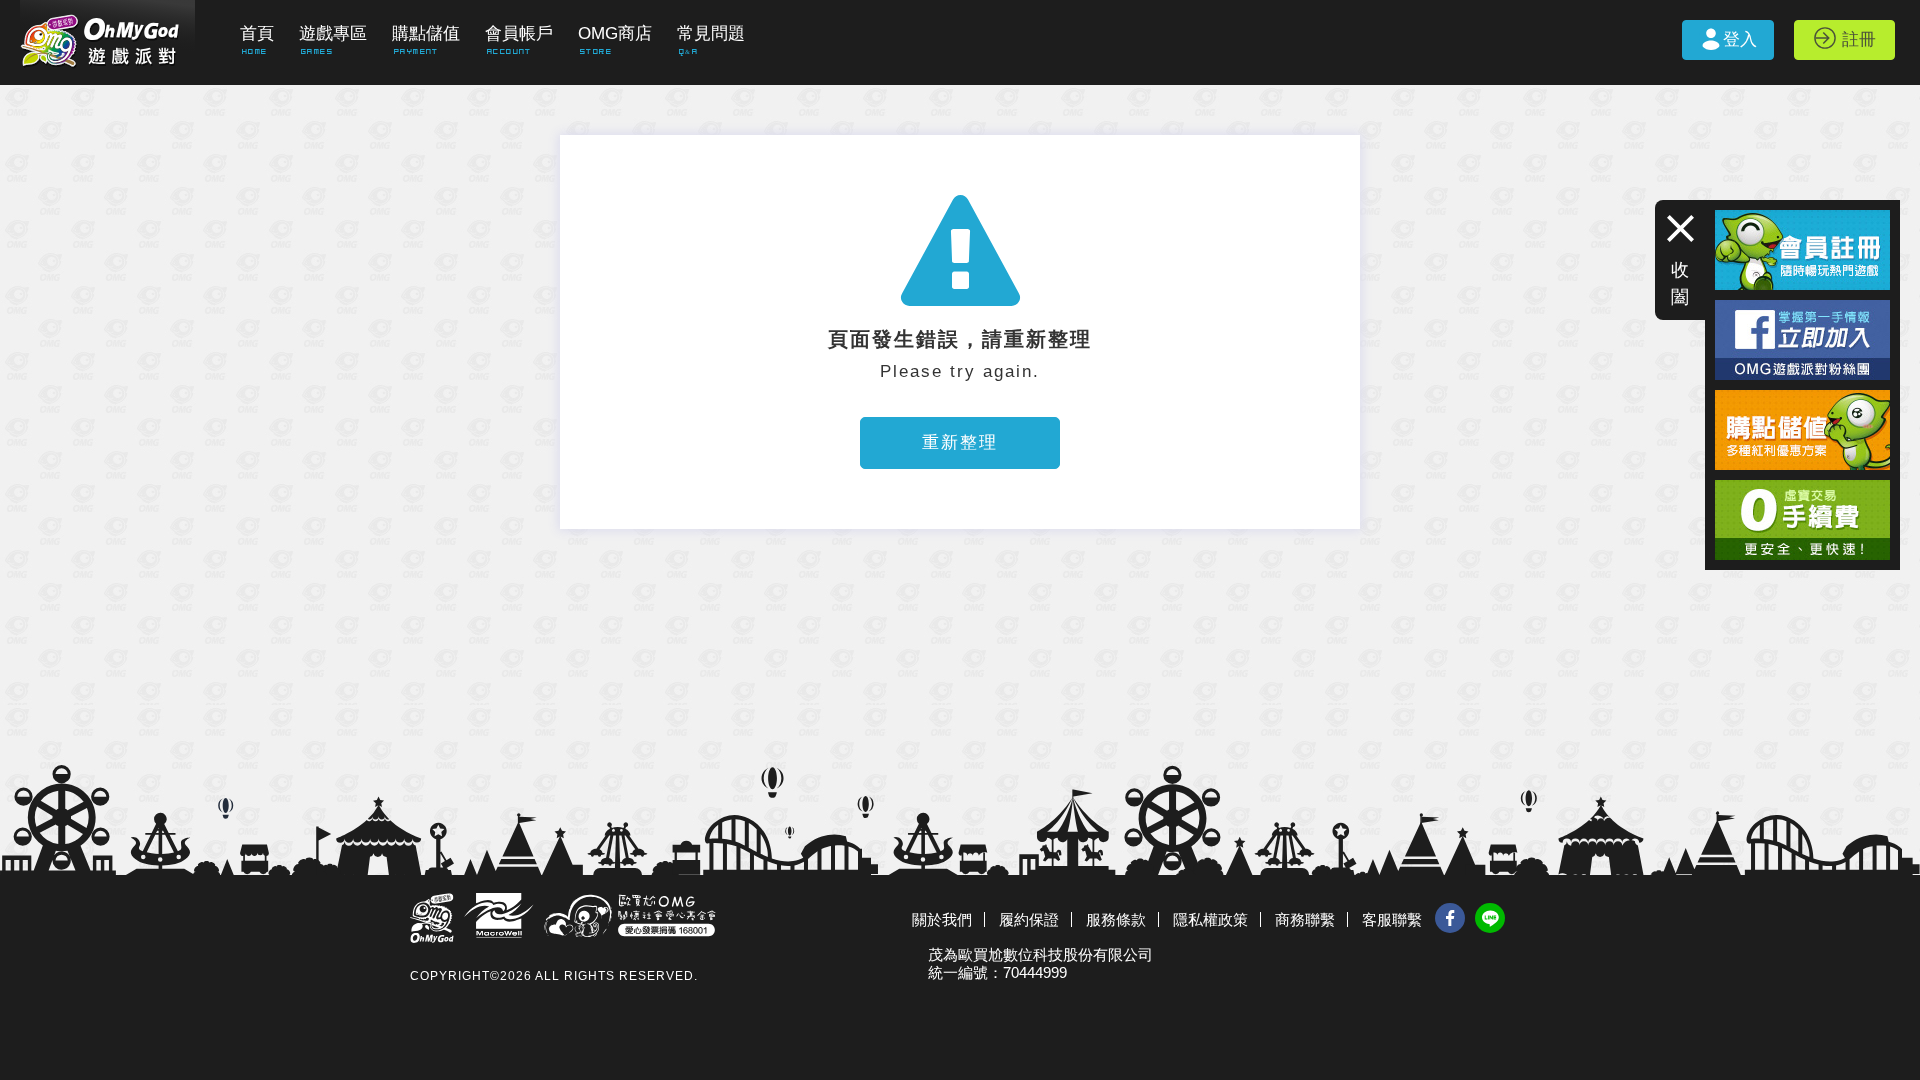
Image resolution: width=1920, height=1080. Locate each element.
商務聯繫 (1305, 919)
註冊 (1859, 39)
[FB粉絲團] (1802, 308)
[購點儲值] (1802, 398)
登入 (1740, 39)
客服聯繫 (1392, 919)
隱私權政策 (1210, 919)
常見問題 (711, 33)
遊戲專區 (333, 33)
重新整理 (960, 442)
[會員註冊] (1802, 218)
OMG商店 (615, 33)
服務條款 (1116, 919)
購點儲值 (426, 33)
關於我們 (942, 919)
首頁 (257, 33)
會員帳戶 (519, 33)
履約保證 (1029, 919)
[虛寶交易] (1802, 488)
